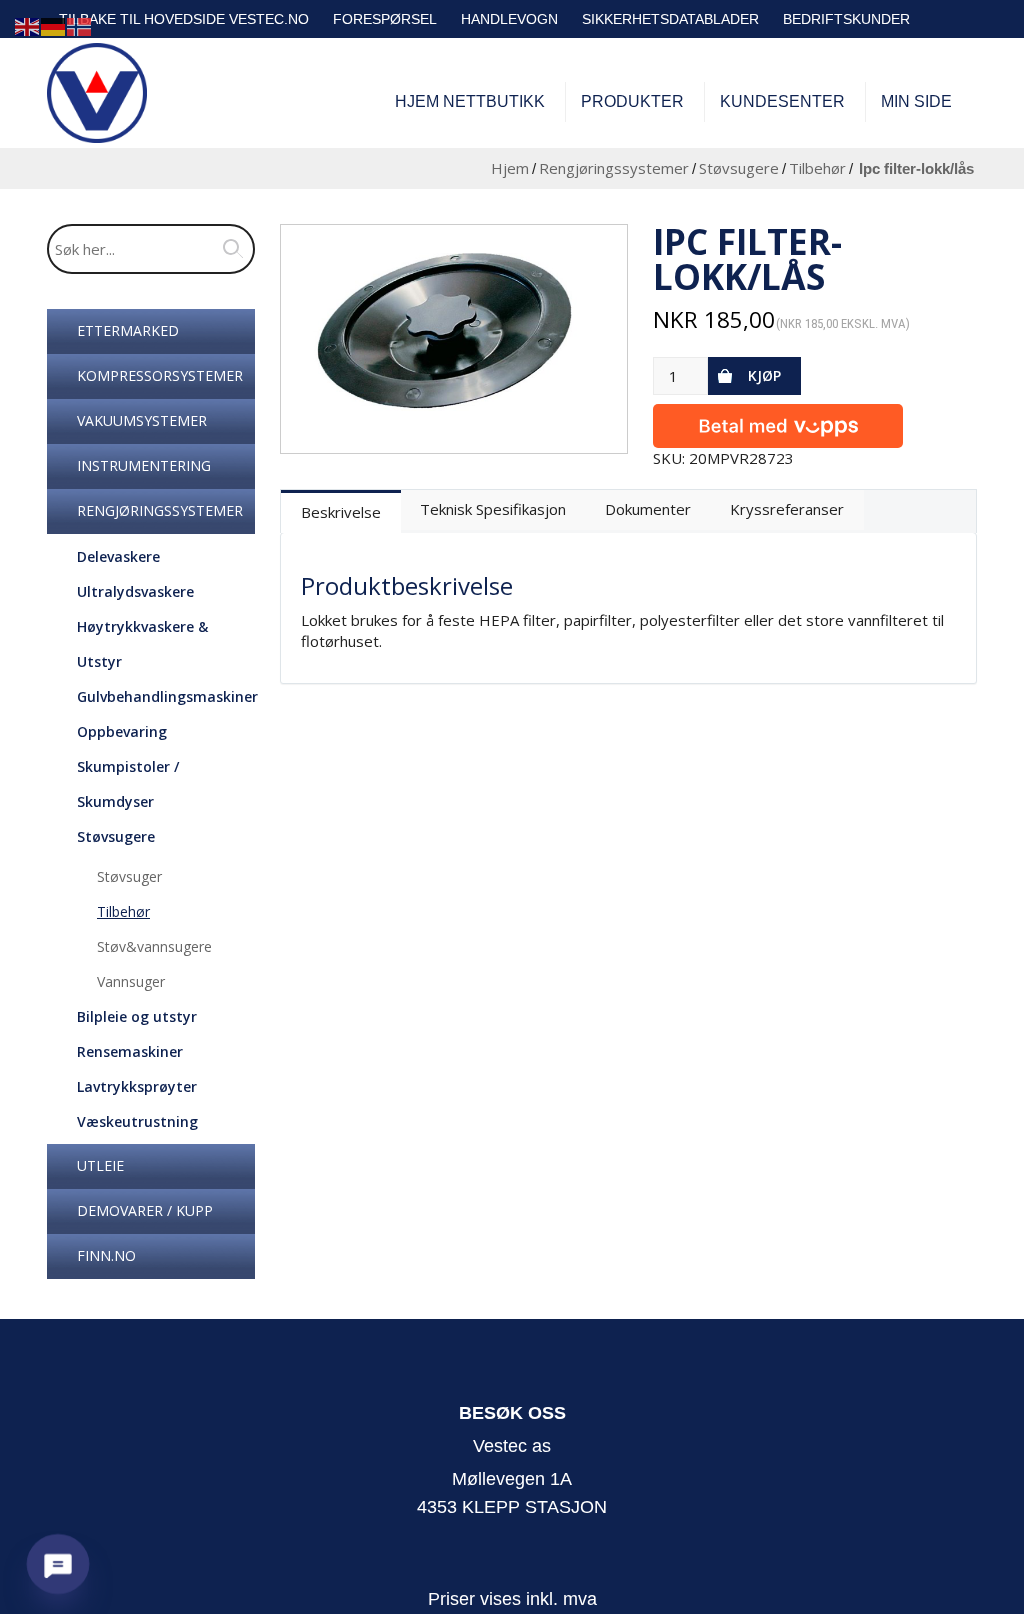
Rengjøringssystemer (614, 168)
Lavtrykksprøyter (137, 1086)
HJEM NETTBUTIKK (470, 101)
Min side (916, 101)
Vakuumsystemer (142, 420)
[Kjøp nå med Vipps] (778, 421)
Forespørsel (385, 19)
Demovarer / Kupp (145, 1210)
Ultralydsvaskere (135, 591)
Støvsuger (129, 876)
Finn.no (106, 1255)
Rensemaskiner (130, 1051)
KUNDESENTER (782, 101)
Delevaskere (118, 556)
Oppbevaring (122, 731)
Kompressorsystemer (160, 375)
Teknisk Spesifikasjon (493, 509)
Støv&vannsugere (154, 946)
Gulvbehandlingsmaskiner (167, 696)
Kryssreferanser (787, 509)
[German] (54, 25)
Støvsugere (739, 168)
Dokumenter (648, 509)
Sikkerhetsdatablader (670, 19)
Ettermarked (128, 330)
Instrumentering (144, 465)
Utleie (100, 1165)
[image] (454, 338)
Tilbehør (817, 168)
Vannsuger (131, 981)
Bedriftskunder (846, 19)
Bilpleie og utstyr (137, 1016)
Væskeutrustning (137, 1121)
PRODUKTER (632, 101)
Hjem (510, 168)
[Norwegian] (80, 25)
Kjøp (764, 375)
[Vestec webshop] (97, 93)
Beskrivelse (341, 512)
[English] (28, 25)
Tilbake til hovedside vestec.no (184, 19)
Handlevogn (509, 19)
